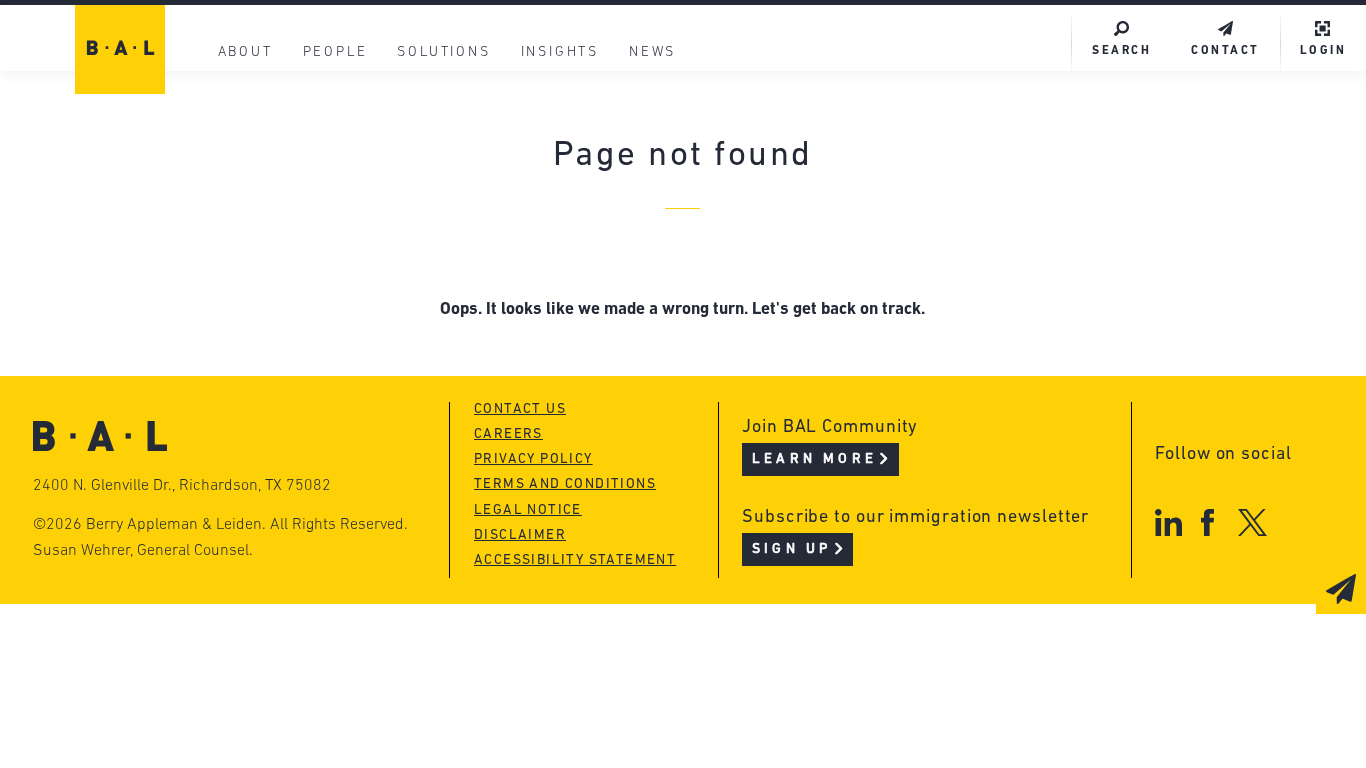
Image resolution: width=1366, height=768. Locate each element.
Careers (249, 257)
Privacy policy (533, 459)
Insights (560, 52)
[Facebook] (1207, 522)
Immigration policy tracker (642, 181)
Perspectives (576, 143)
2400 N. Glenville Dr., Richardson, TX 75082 (182, 486)
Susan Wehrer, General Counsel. (143, 551)
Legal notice (528, 510)
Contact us (520, 409)
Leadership (264, 143)
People (335, 52)
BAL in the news (288, 219)
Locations (258, 105)
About (245, 52)
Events (546, 219)
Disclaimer (520, 535)
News (652, 52)
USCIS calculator (594, 257)
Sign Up (791, 549)
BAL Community (587, 105)
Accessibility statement (575, 560)
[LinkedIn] (1168, 522)
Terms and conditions (565, 484)
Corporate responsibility (327, 181)
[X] (1252, 522)
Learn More (814, 459)
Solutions (443, 52)
